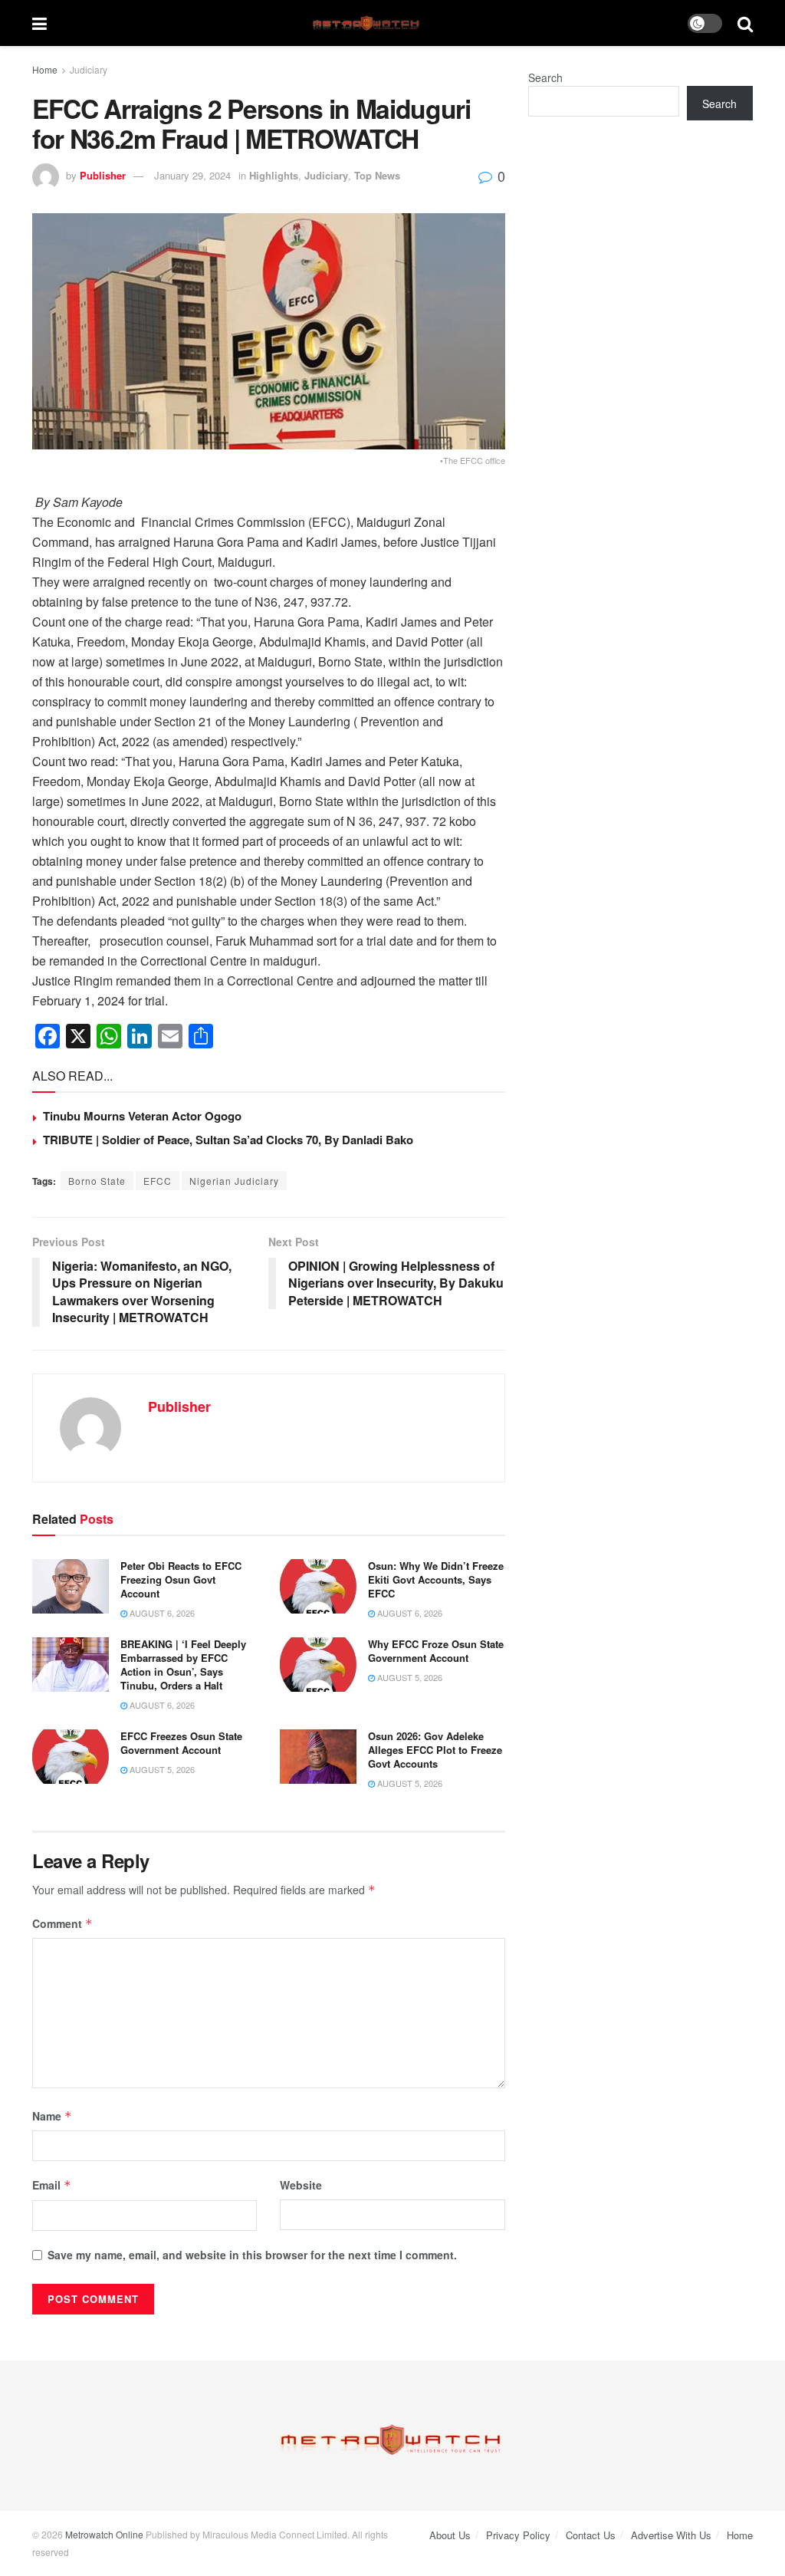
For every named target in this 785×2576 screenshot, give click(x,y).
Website (301, 2185)
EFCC (158, 1181)
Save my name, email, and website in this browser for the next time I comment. (252, 2255)
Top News (377, 175)
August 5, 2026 (409, 1677)
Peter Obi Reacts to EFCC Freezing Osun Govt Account (181, 1579)
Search (545, 77)
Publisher (103, 175)
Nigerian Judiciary (234, 1181)
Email (52, 2185)
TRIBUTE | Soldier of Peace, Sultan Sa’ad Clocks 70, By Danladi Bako (228, 1140)
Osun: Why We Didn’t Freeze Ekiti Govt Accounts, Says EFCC (436, 1579)
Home (45, 69)
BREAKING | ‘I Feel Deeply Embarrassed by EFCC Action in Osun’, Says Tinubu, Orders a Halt (183, 1665)
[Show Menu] (39, 23)
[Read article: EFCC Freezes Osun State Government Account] (71, 1757)
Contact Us (591, 2535)
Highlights (274, 175)
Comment (62, 1923)
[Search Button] (745, 23)
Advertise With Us (671, 2535)
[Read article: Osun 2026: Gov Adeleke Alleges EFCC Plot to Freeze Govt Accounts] (318, 1757)
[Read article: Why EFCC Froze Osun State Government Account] (318, 1665)
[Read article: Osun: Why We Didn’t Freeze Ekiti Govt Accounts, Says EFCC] (318, 1587)
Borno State (97, 1181)
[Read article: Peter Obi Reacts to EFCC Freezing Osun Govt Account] (71, 1587)
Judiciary (89, 69)
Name (52, 2116)
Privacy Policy (518, 2535)
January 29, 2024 (192, 175)
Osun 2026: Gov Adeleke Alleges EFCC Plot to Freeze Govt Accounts (435, 1750)
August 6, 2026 (161, 1613)
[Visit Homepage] (368, 23)
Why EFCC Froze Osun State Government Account (436, 1651)
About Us (450, 2535)
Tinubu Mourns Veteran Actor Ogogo (142, 1116)
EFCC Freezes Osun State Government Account (181, 1743)
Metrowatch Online (104, 2534)
